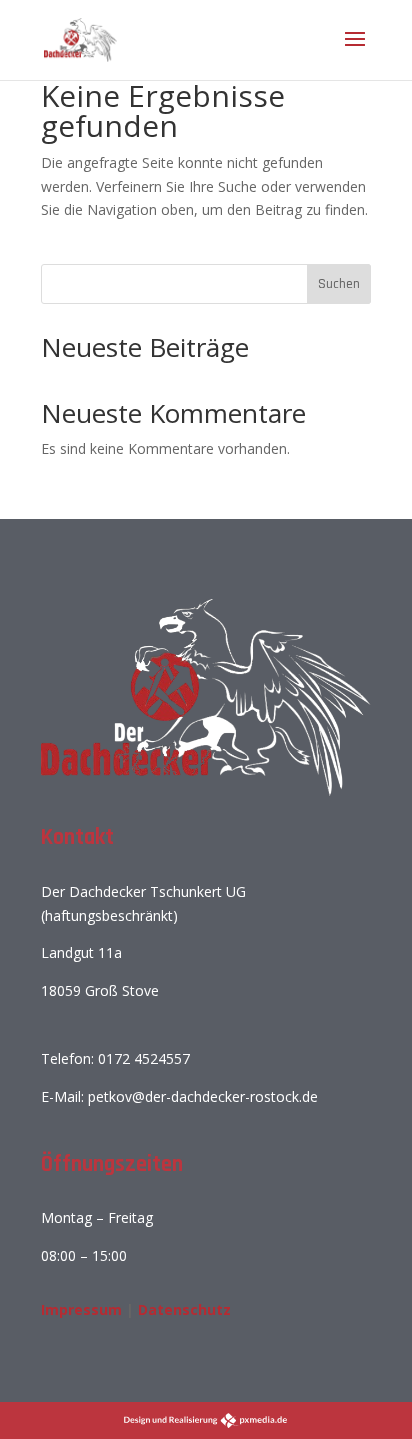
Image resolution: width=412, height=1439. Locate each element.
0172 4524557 (144, 1058)
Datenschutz (184, 1309)
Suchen (339, 284)
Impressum (81, 1309)
